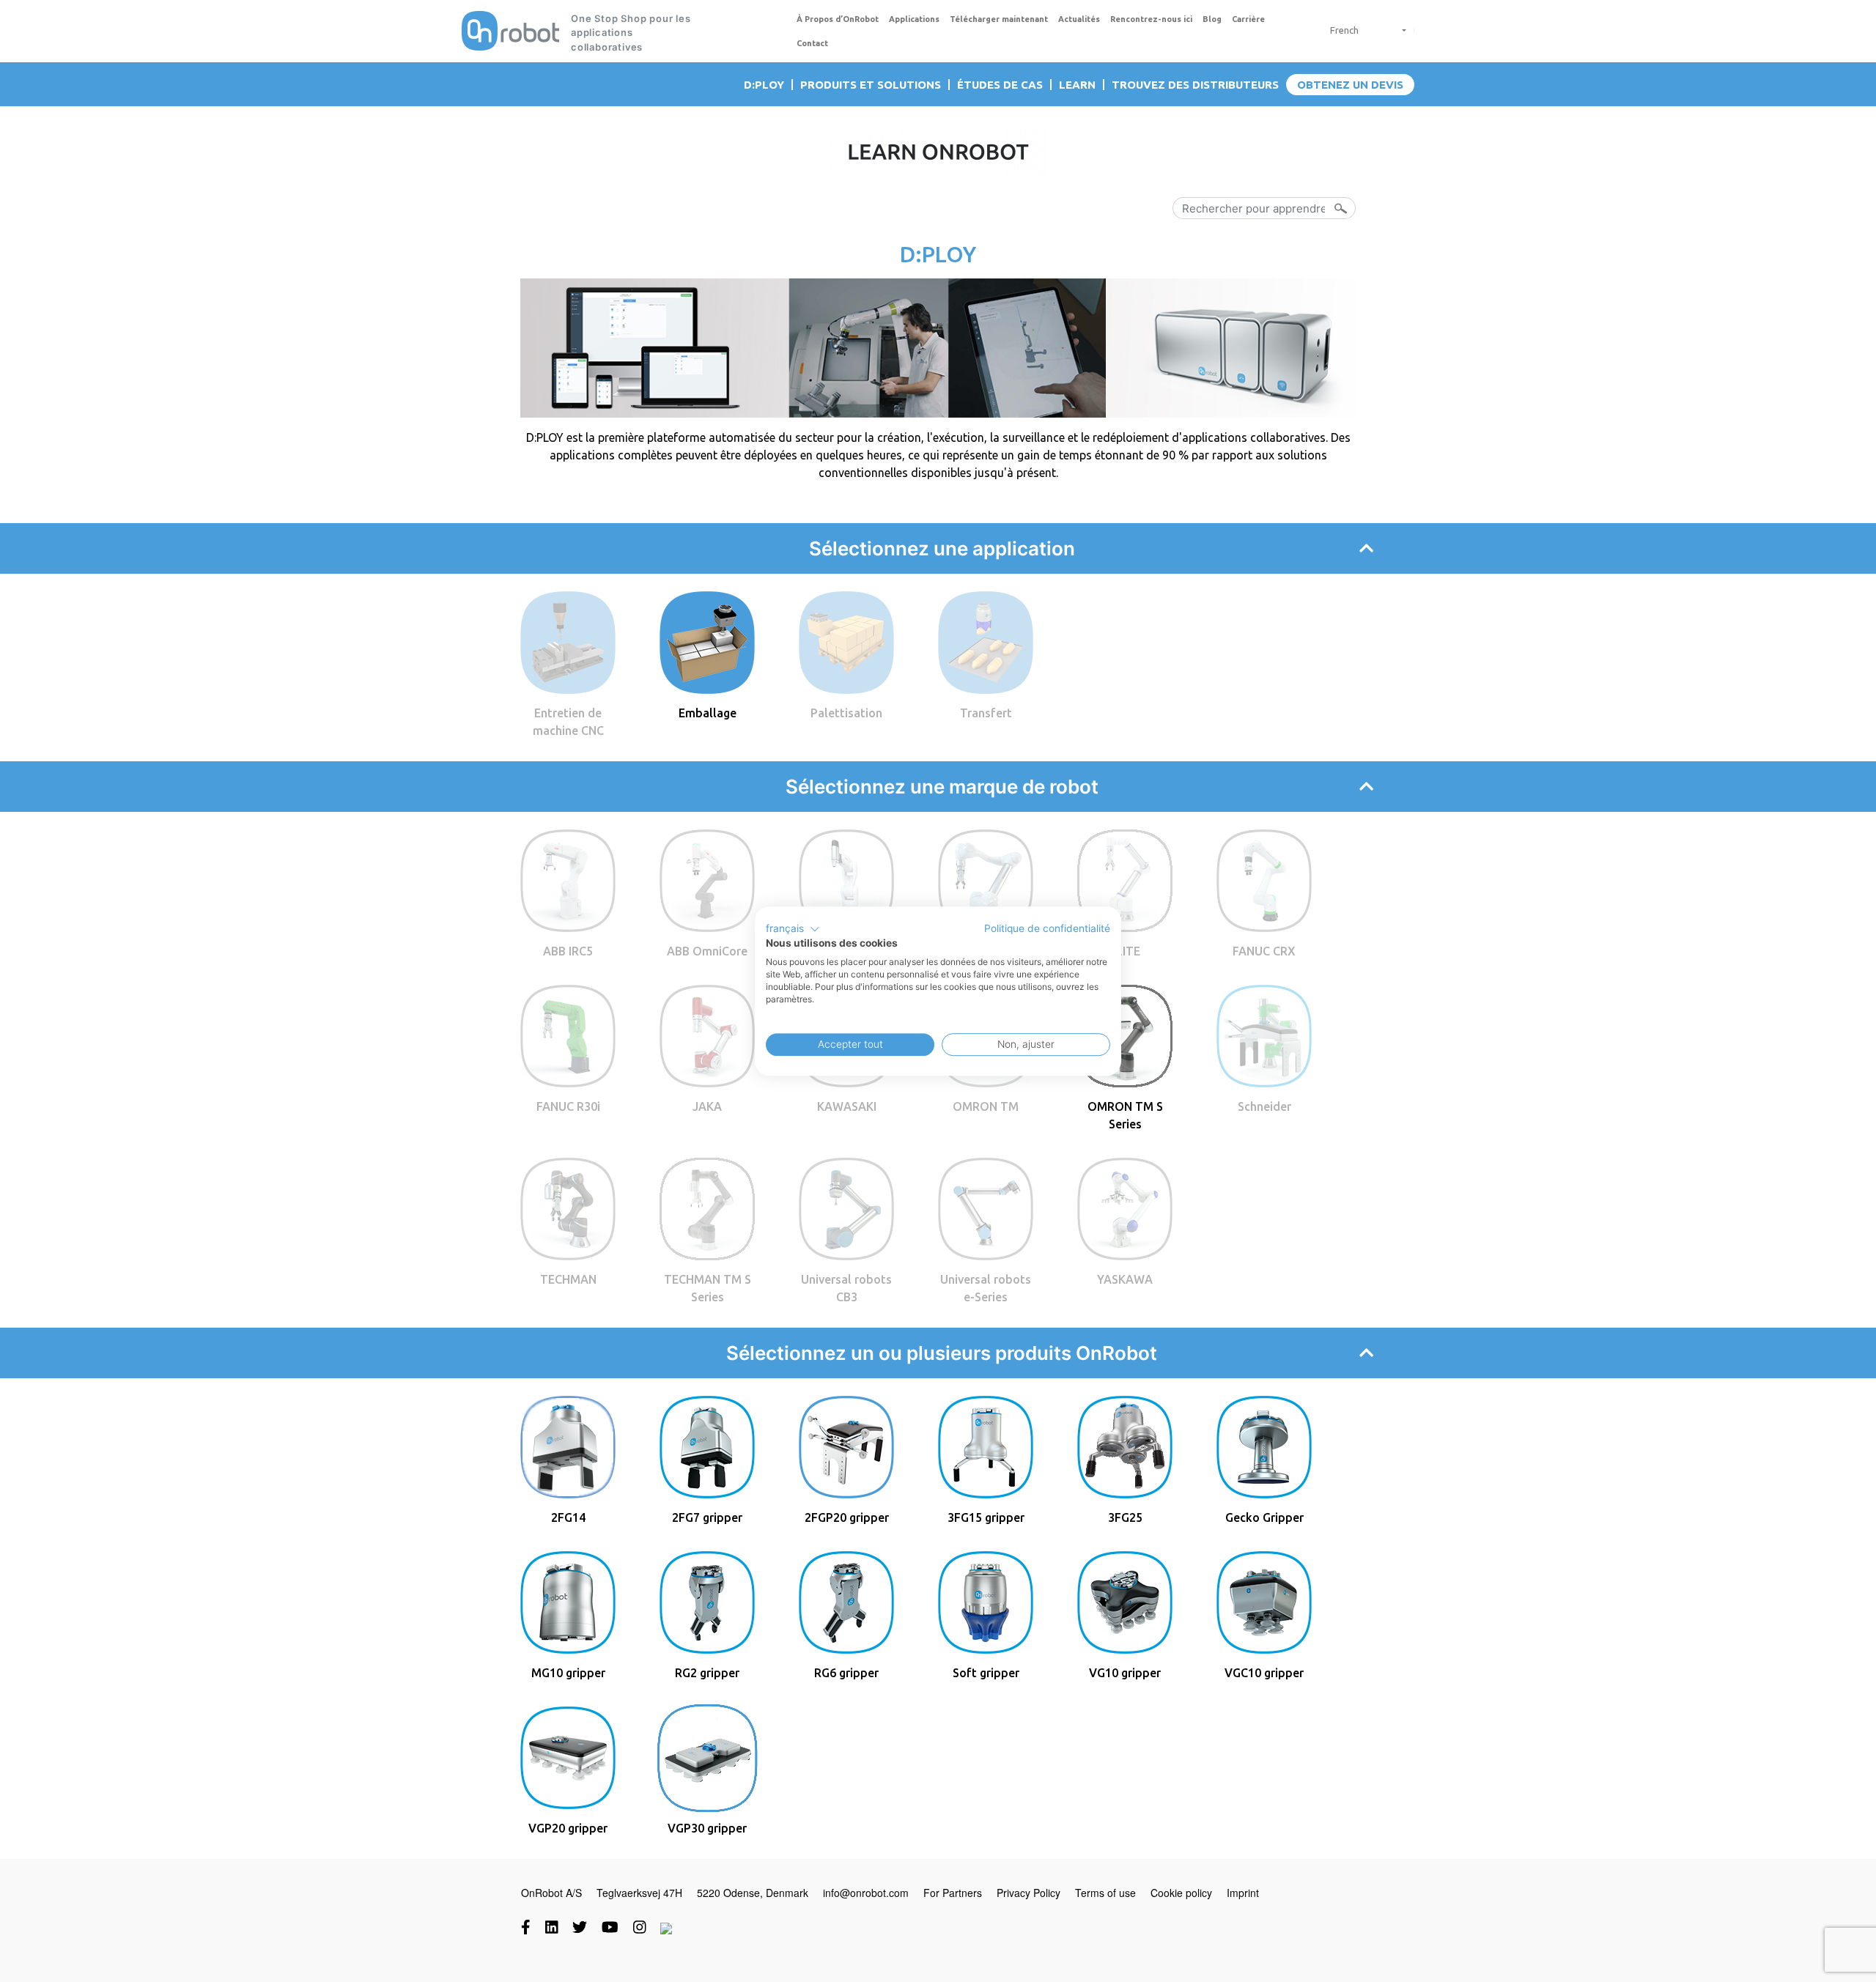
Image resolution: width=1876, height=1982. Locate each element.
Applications (914, 19)
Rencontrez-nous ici (1151, 19)
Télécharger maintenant (999, 19)
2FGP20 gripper (847, 1517)
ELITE (1125, 951)
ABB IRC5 (568, 951)
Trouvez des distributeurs (1195, 85)
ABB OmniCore (707, 951)
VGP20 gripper (568, 1828)
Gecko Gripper (1264, 1517)
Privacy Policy (1029, 1893)
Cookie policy (1181, 1893)
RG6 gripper (846, 1673)
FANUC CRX (1264, 951)
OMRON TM (986, 1106)
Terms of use (1105, 1893)
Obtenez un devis (1350, 85)
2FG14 (568, 1517)
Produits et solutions (871, 85)
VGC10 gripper (1264, 1673)
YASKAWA (1125, 1279)
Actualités (1079, 19)
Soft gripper (986, 1673)
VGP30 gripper (707, 1828)
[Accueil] (510, 31)
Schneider (1264, 1106)
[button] (793, 929)
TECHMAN (568, 1279)
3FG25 (1125, 1517)
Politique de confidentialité (1047, 928)
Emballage (708, 713)
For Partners (953, 1893)
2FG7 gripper (707, 1517)
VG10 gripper (1125, 1673)
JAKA (707, 1106)
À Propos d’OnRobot (838, 19)
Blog (1212, 19)
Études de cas (1000, 85)
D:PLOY (764, 85)
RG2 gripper (707, 1673)
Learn (1077, 85)
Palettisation (846, 713)
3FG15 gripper (986, 1517)
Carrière (1248, 19)
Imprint (1243, 1893)
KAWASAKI (847, 1106)
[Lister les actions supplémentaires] (1399, 30)
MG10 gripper (568, 1673)
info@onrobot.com (866, 1893)
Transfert (986, 713)
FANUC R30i (568, 1106)
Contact (812, 43)
